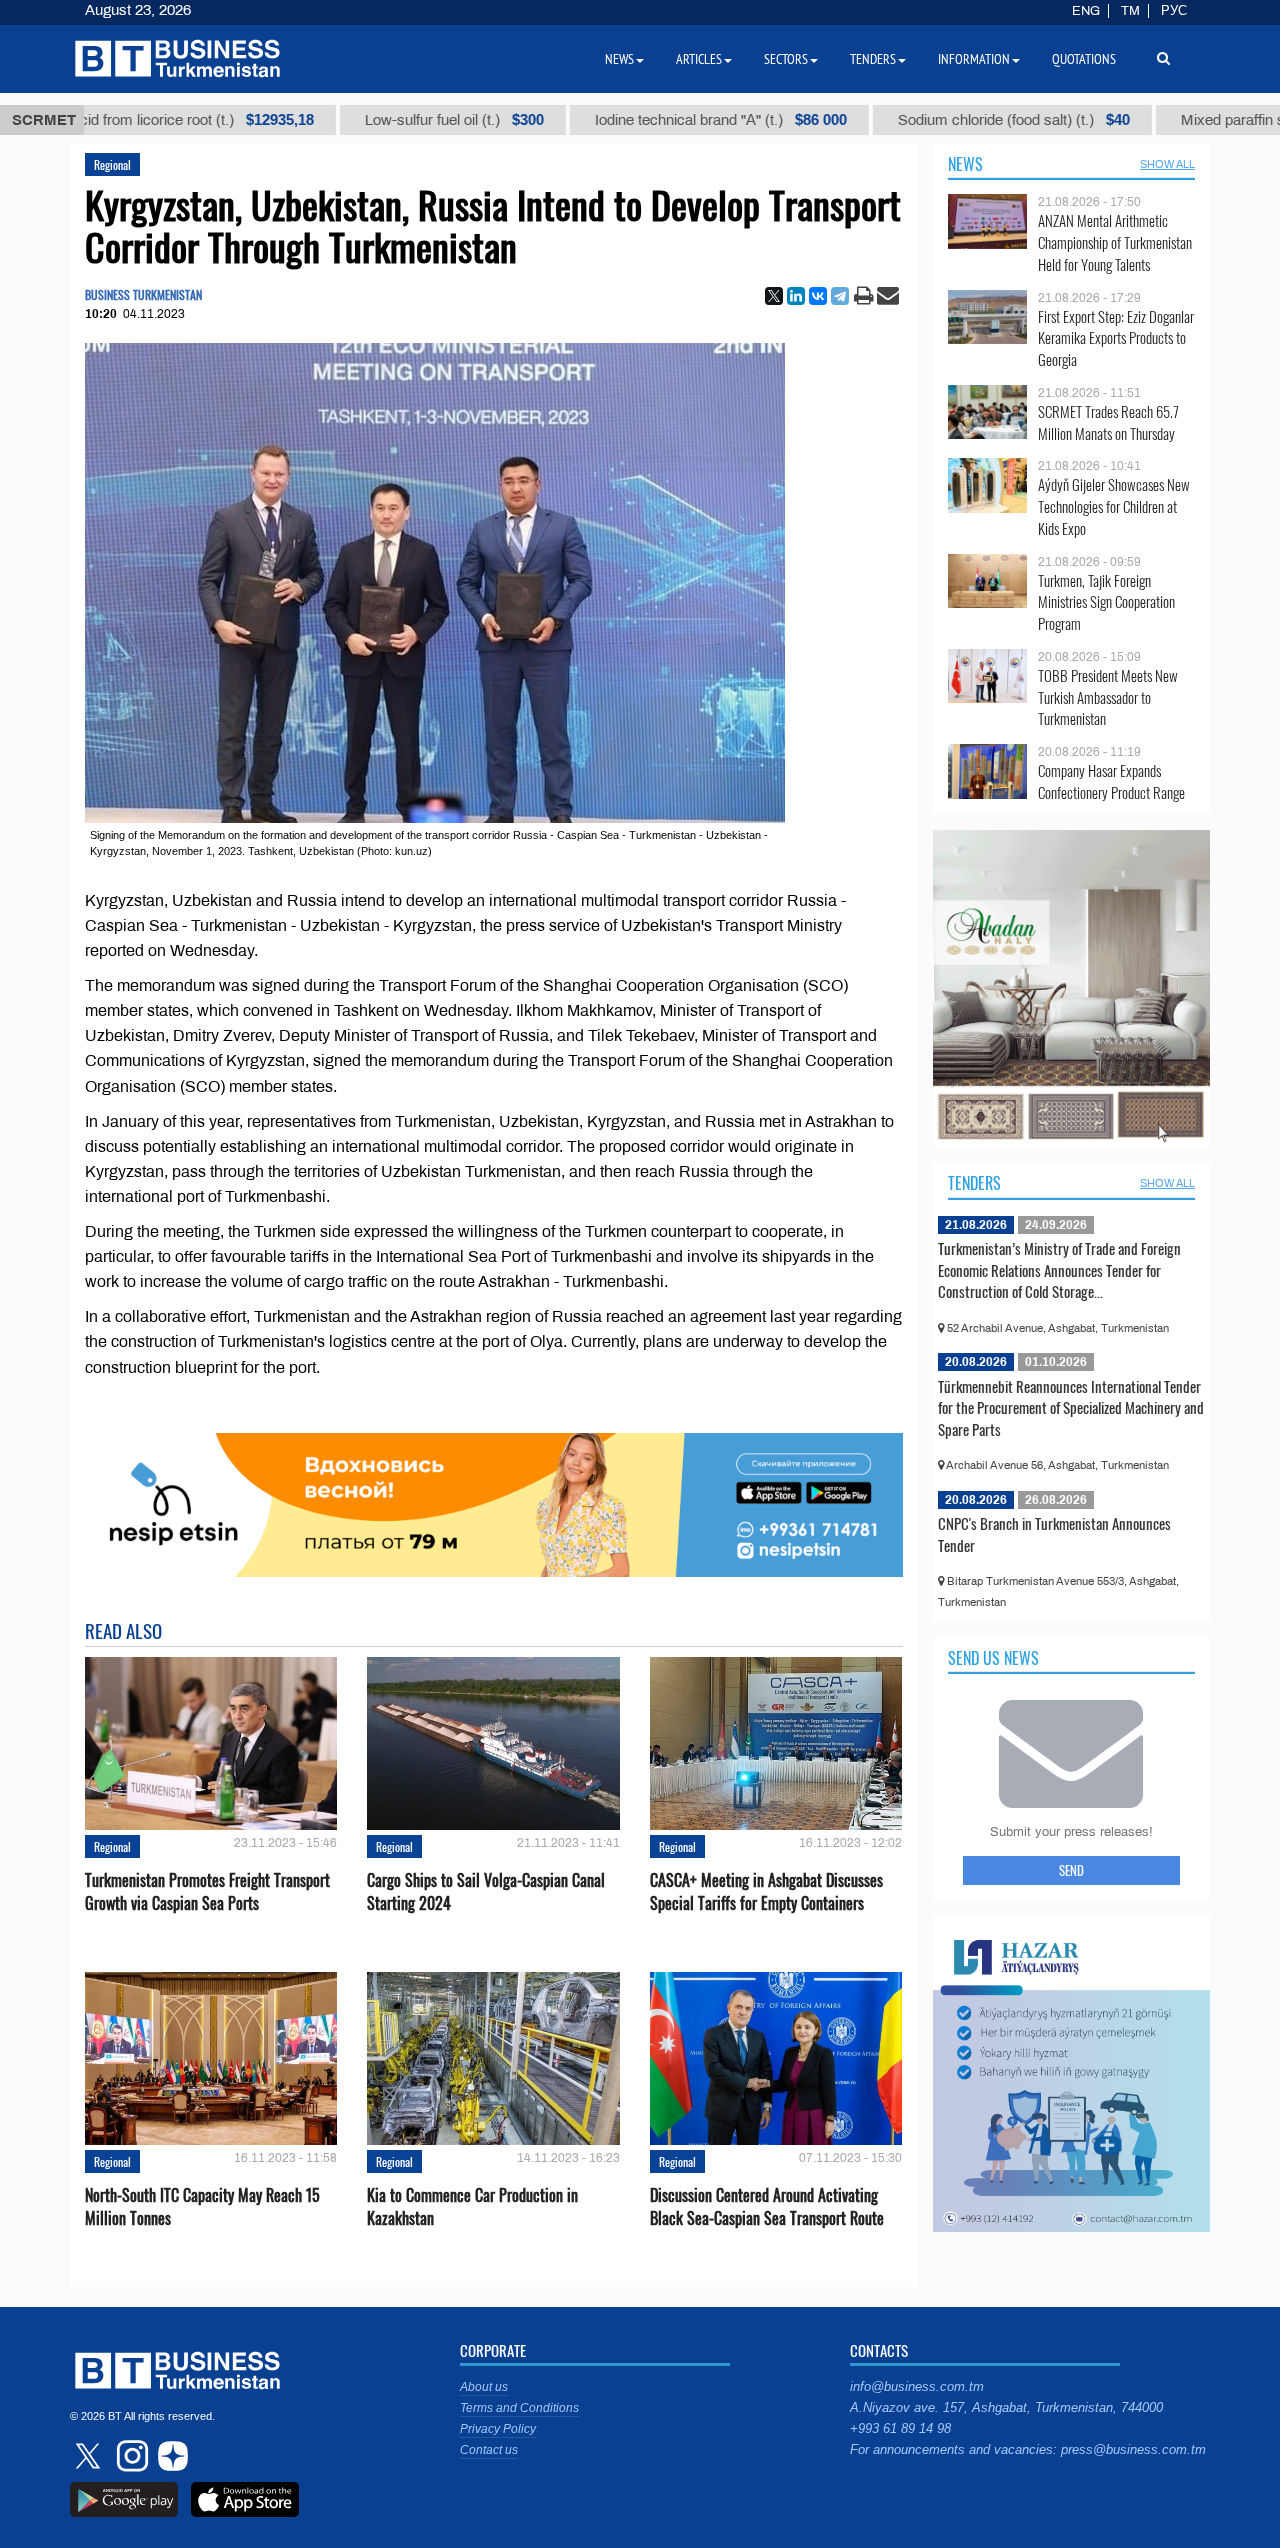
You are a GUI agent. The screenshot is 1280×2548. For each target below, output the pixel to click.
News (965, 164)
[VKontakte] (818, 296)
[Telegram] (840, 296)
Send (1071, 1870)
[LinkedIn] (796, 296)
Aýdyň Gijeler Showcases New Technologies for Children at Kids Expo (1114, 506)
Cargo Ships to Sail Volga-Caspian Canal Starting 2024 (486, 1892)
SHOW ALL (1167, 164)
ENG (1086, 11)
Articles (699, 59)
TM (1130, 11)
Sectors (786, 59)
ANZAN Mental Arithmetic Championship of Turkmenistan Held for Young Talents (1115, 242)
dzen (170, 2456)
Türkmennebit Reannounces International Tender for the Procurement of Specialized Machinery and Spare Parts (1071, 1407)
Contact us (489, 2450)
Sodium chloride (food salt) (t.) (908, 120)
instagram (130, 2456)
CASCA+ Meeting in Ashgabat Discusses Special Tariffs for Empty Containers (766, 1892)
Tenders (974, 1183)
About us (484, 2387)
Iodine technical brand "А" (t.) (615, 120)
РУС (1174, 11)
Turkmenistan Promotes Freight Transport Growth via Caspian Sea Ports (207, 1892)
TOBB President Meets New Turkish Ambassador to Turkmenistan (1108, 697)
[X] (774, 296)
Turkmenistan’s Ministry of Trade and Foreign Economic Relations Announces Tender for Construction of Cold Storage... (1059, 1269)
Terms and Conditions (519, 2408)
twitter (90, 2456)
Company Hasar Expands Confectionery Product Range (1111, 781)
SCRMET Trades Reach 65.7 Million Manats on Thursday (1108, 422)
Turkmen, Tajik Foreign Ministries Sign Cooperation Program (1106, 602)
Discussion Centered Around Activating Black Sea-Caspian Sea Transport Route (767, 2207)
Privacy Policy (498, 2429)
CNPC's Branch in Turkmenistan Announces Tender (1054, 1534)
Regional (112, 164)
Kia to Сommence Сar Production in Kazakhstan (472, 2207)
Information (974, 59)
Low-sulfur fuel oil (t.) (348, 120)
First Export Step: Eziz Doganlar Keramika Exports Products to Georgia (1116, 338)
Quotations (1084, 59)
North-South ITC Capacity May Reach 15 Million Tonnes (202, 2207)
